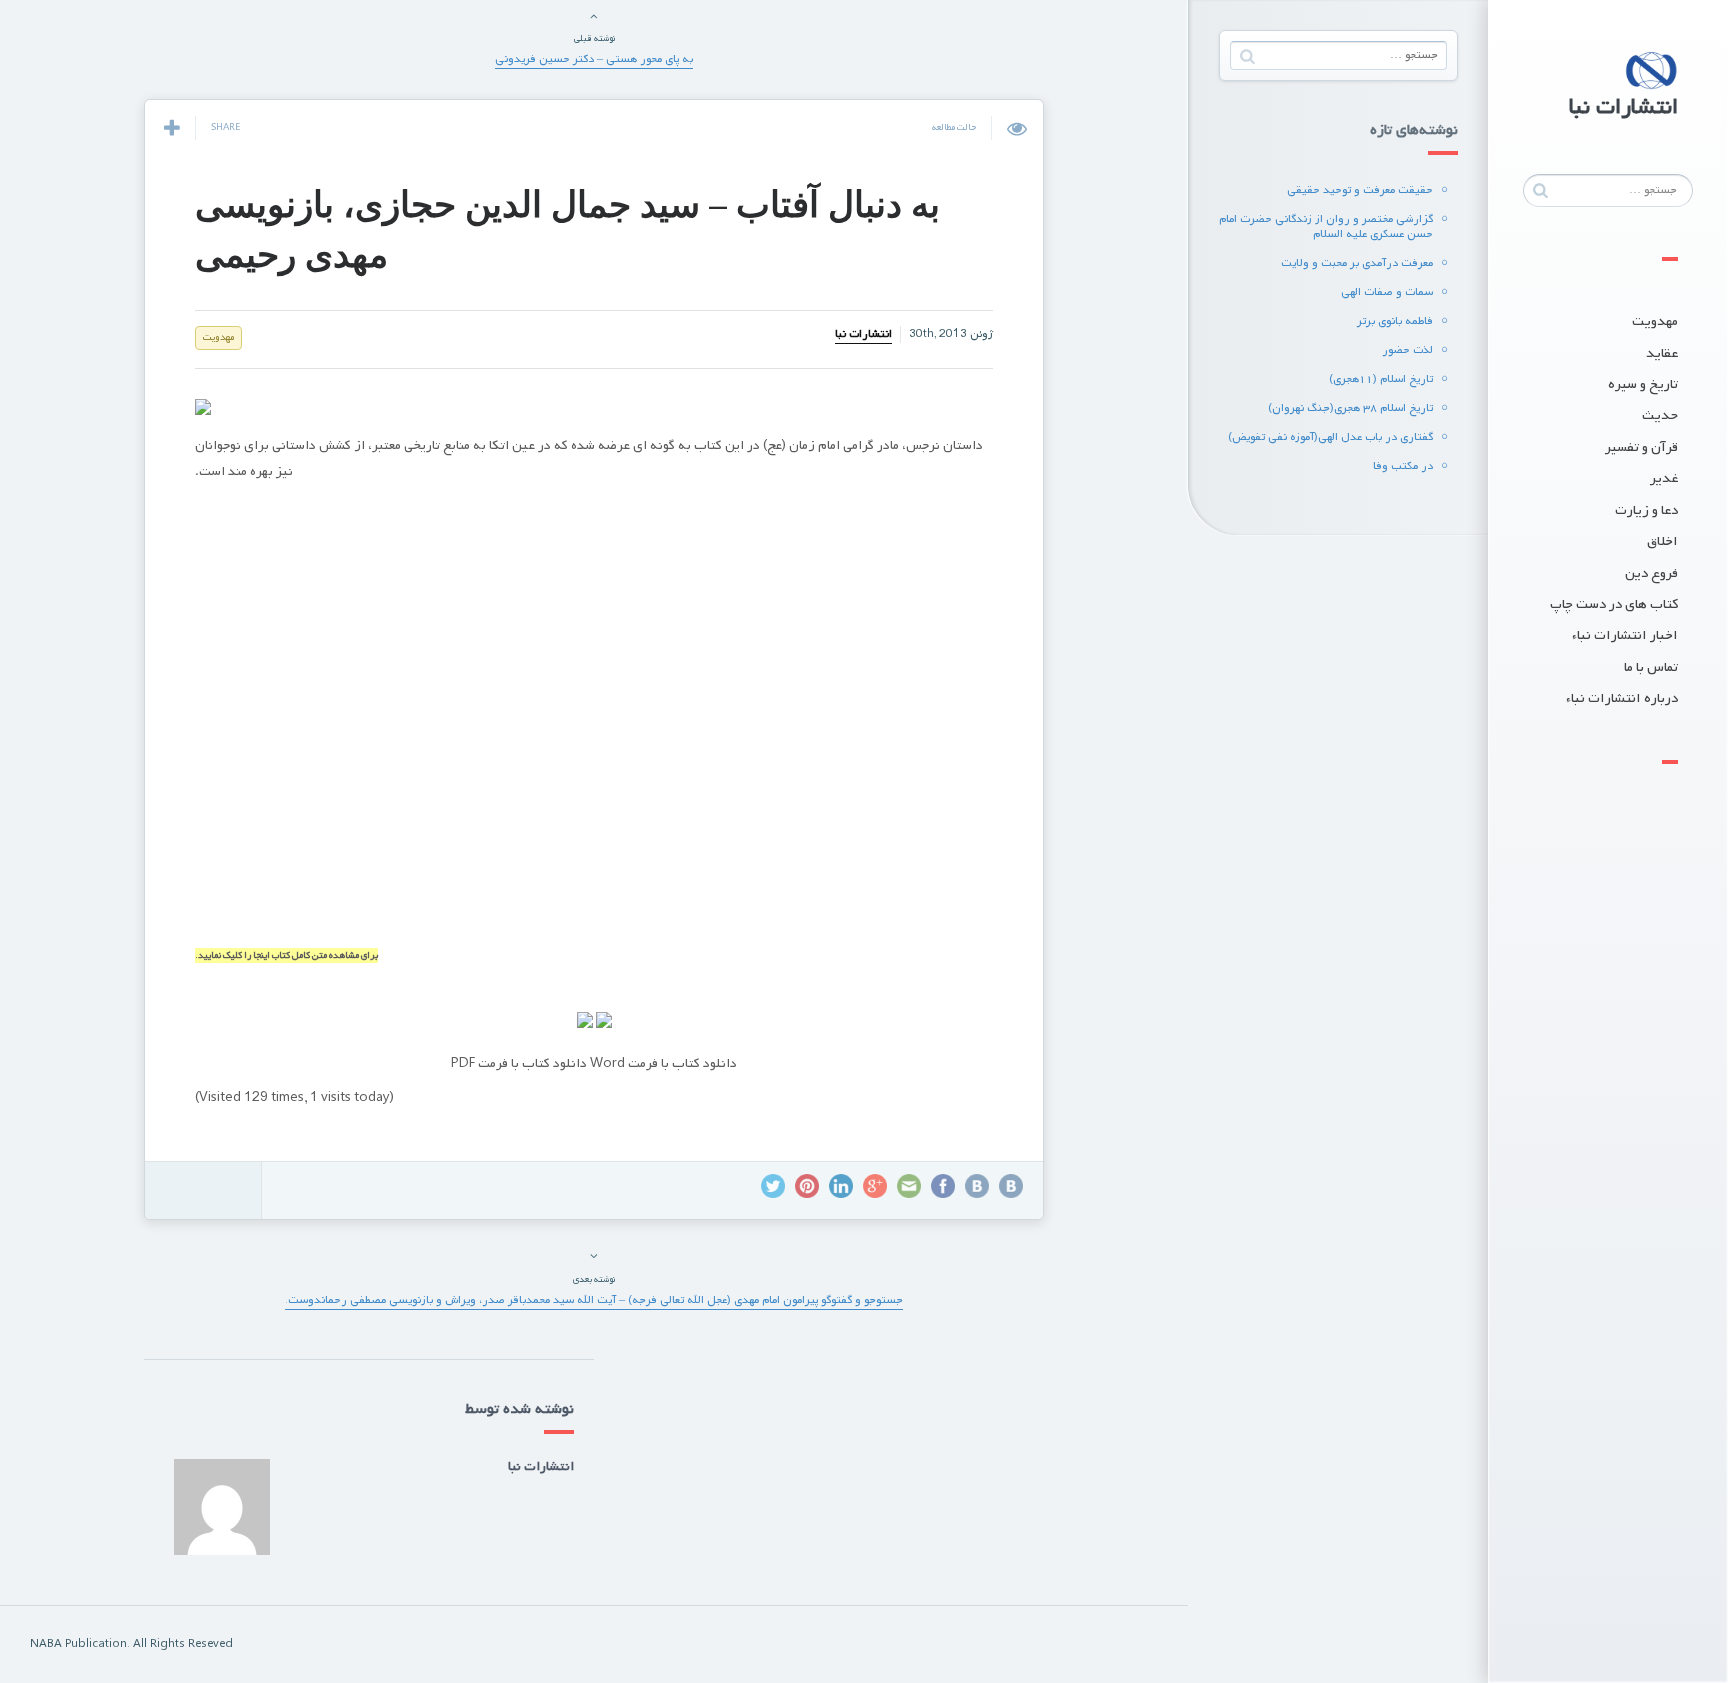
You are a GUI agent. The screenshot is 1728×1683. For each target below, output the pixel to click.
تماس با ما (1651, 667)
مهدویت (1655, 321)
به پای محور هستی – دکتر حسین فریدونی (594, 59)
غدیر (1664, 478)
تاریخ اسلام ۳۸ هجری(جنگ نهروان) (1350, 408)
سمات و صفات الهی (1387, 292)
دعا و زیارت (1646, 510)
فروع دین (1651, 573)
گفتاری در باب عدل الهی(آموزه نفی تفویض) (1330, 437)
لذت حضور (1407, 350)
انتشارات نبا (863, 334)
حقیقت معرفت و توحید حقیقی (1360, 190)
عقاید (1662, 353)
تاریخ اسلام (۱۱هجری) (1381, 379)
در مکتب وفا (1403, 466)
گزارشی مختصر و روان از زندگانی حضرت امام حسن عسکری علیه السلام (1326, 226)
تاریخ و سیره (1643, 384)
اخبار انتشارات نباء (1625, 635)
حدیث (1660, 415)
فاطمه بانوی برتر (1395, 321)
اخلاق (1662, 541)
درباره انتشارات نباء (1622, 698)
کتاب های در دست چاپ (1614, 604)
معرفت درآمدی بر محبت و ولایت (1357, 263)
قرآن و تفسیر (1641, 447)
